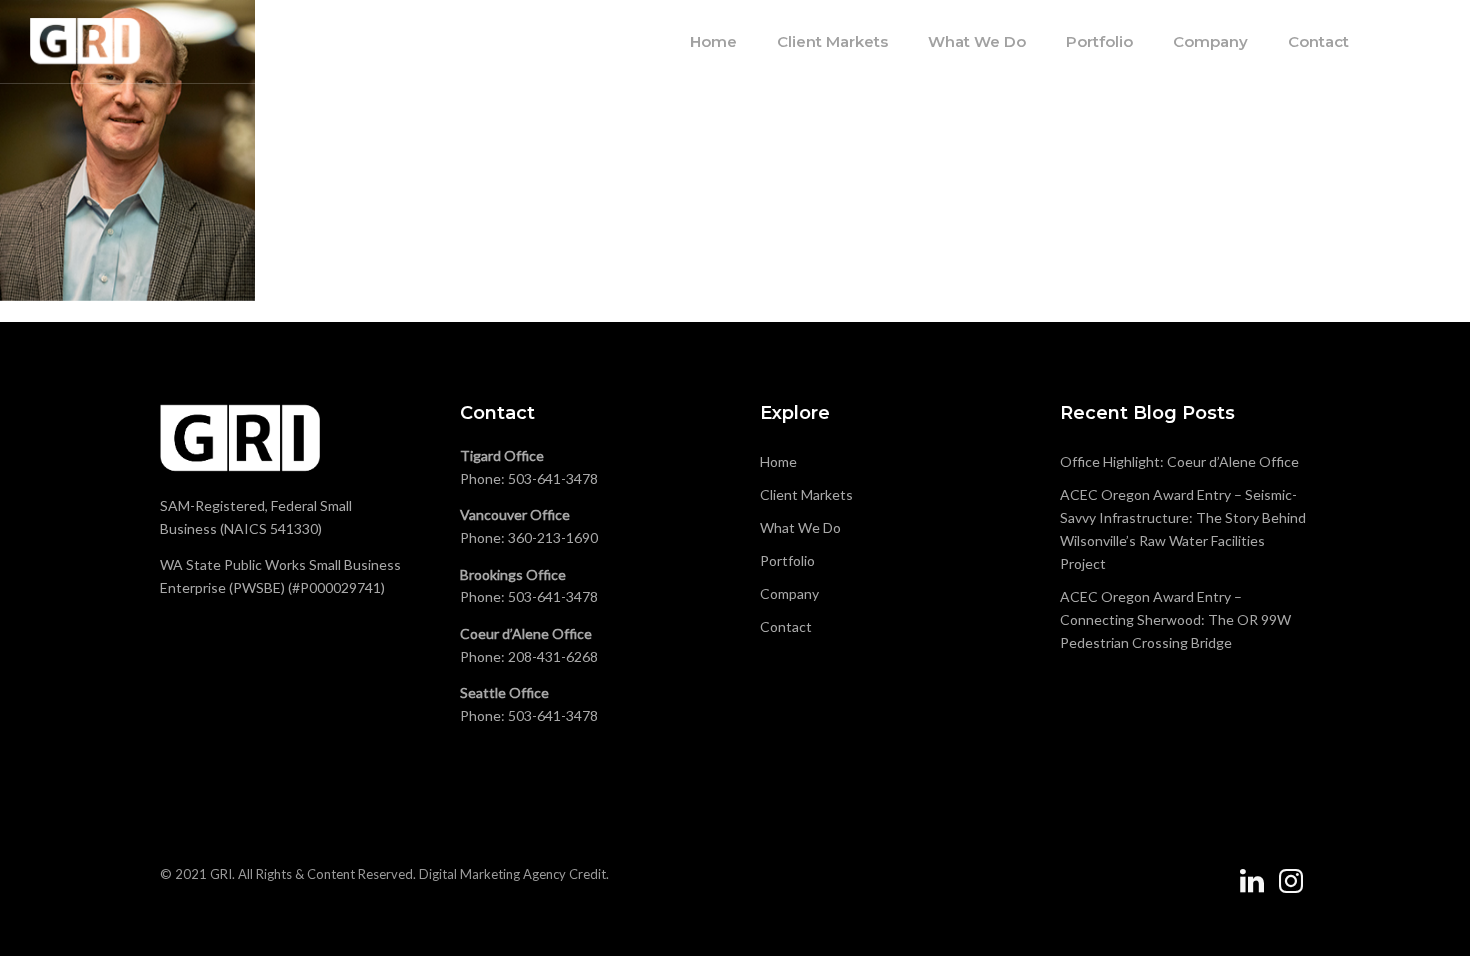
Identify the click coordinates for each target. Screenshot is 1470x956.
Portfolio (1099, 41)
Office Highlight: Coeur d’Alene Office (1179, 461)
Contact (1318, 41)
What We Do (977, 41)
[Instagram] (1291, 889)
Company (1210, 41)
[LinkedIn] (1252, 889)
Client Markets (832, 41)
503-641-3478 (553, 478)
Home (713, 41)
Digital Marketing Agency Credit (512, 874)
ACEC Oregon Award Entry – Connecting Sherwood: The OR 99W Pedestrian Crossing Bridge (1175, 619)
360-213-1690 (553, 537)
